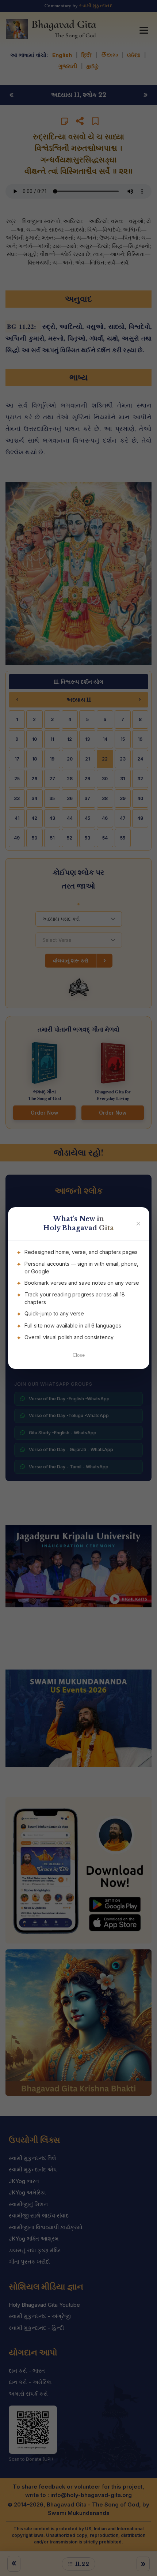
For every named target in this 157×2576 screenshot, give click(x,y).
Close (79, 1355)
